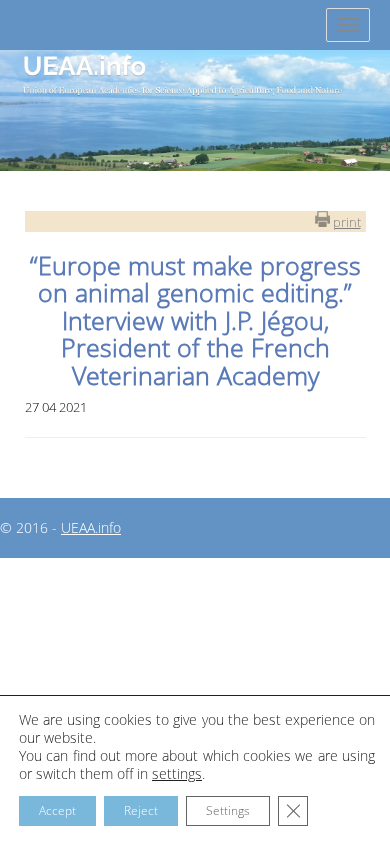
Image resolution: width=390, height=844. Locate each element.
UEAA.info (91, 527)
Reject (141, 810)
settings (177, 774)
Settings (228, 810)
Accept (57, 810)
